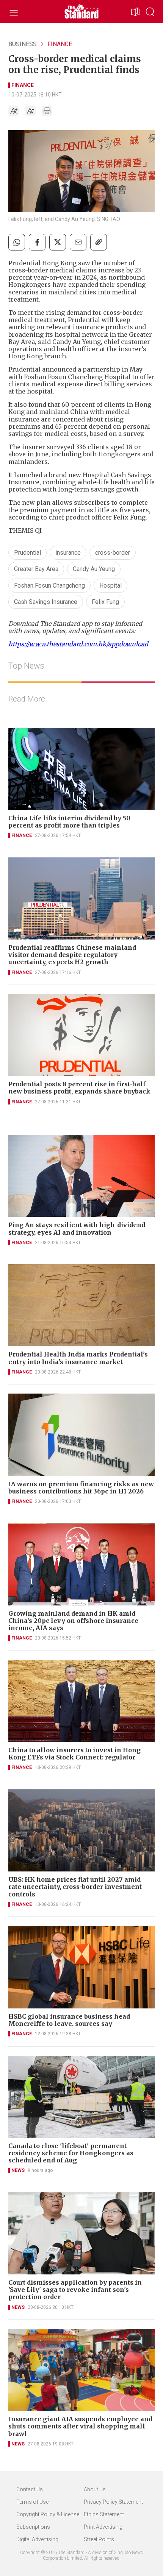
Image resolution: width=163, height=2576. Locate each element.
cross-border (113, 553)
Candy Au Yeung (94, 569)
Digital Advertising (37, 2539)
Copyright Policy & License (48, 2514)
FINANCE (60, 44)
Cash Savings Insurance (46, 602)
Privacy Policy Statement (113, 2502)
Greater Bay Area (36, 569)
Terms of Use (32, 2502)
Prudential (27, 553)
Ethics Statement (104, 2514)
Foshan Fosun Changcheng (49, 586)
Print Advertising (103, 2527)
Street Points (99, 2539)
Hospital (110, 586)
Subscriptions (33, 2527)
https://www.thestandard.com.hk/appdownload (78, 644)
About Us (95, 2489)
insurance (68, 553)
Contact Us (30, 2489)
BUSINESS (23, 44)
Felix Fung (105, 602)
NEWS (18, 2170)
